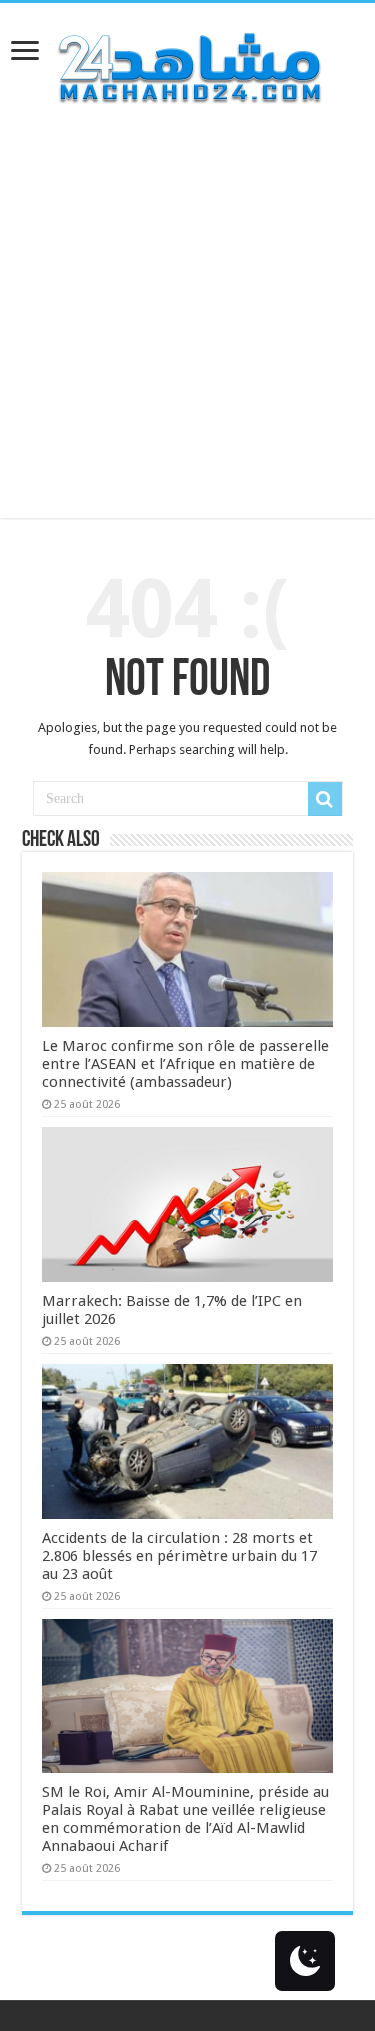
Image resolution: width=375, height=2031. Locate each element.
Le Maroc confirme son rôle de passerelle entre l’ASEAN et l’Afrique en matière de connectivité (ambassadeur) (185, 1064)
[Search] (325, 799)
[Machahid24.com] (188, 64)
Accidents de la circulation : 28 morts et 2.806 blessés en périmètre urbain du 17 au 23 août (179, 1556)
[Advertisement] (187, 330)
